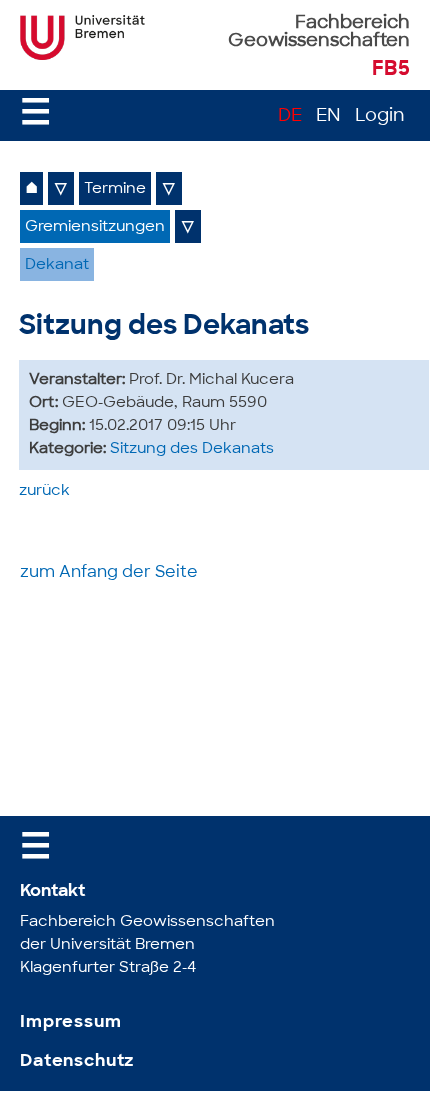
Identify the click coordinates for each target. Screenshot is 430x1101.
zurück (44, 491)
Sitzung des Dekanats (192, 449)
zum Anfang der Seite (109, 573)
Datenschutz (77, 1061)
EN (328, 117)
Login (380, 117)
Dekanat (57, 265)
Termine (115, 189)
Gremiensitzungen (95, 227)
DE (290, 117)
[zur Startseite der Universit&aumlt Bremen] (82, 56)
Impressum (71, 1022)
